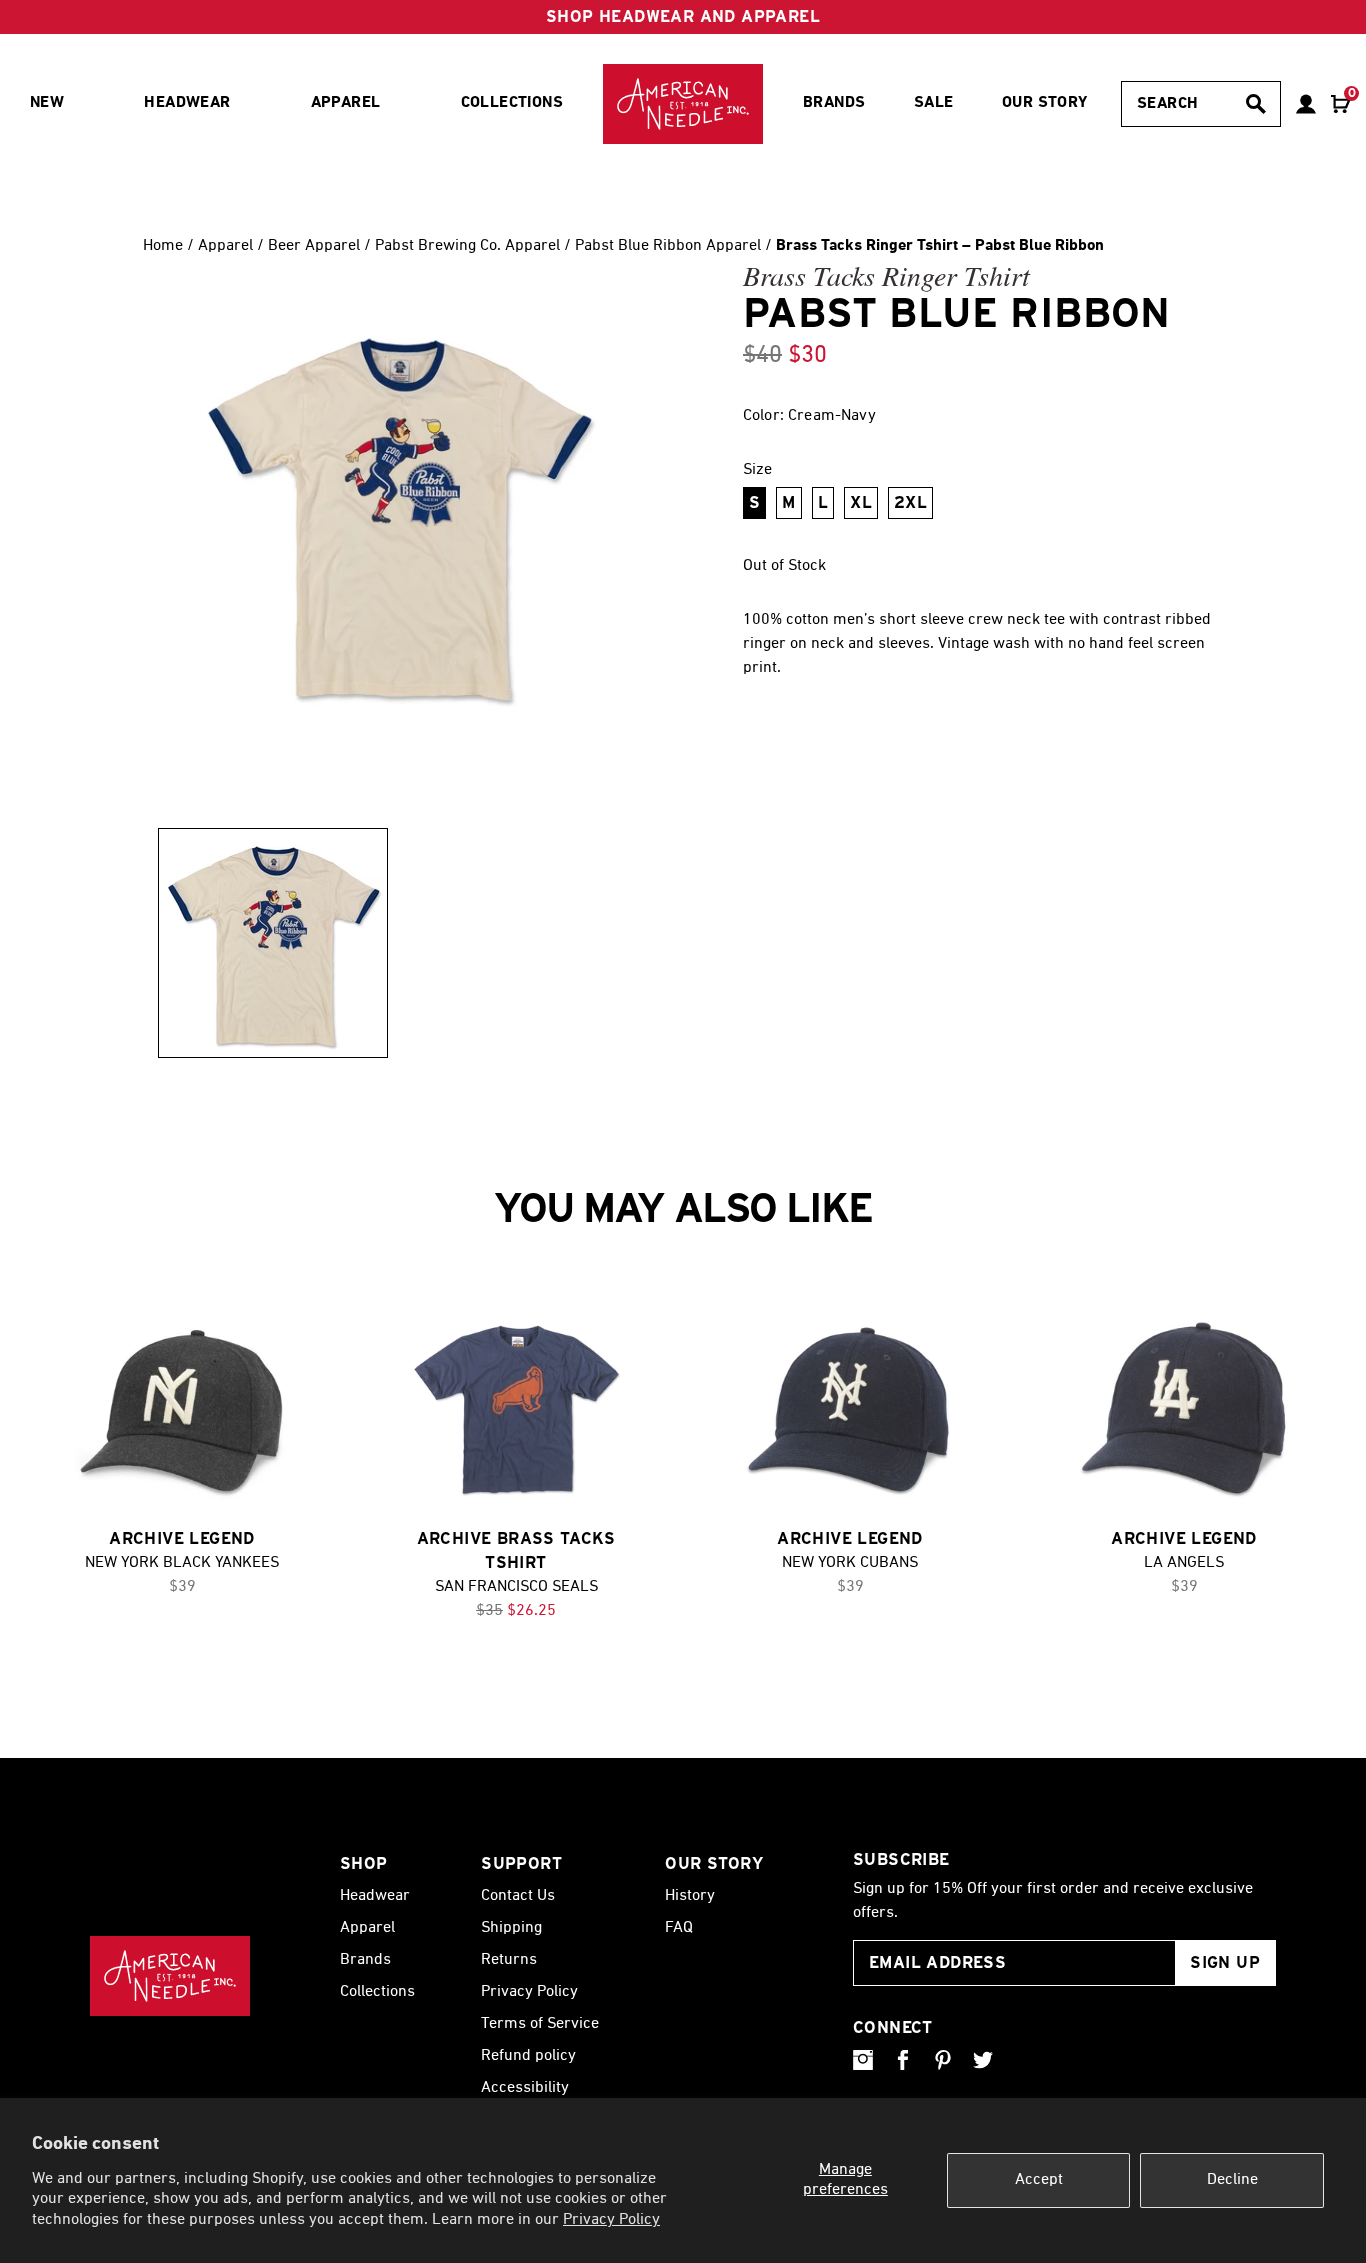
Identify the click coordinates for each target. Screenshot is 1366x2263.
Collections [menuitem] (512, 103)
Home (163, 246)
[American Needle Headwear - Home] (170, 1976)
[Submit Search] (1256, 104)
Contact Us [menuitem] (518, 1896)
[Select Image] (273, 943)
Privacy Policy (611, 2220)
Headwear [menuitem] (187, 103)
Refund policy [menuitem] (528, 2056)
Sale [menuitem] (934, 103)
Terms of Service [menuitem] (540, 2024)
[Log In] (1306, 104)
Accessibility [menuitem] (525, 2088)
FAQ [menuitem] (679, 1928)
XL (861, 502)
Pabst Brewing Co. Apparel (467, 246)
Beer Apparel (314, 246)
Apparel (227, 246)
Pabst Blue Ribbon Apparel (668, 246)
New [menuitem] (47, 103)
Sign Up (1225, 1962)
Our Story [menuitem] (1045, 103)
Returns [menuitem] (509, 1960)
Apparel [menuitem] (346, 103)
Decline (1232, 2180)
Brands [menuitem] (834, 103)
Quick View (182, 1411)
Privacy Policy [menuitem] (529, 1992)
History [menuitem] (690, 1896)
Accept (1039, 2180)
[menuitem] (683, 104)
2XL (910, 502)
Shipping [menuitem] (511, 1928)
